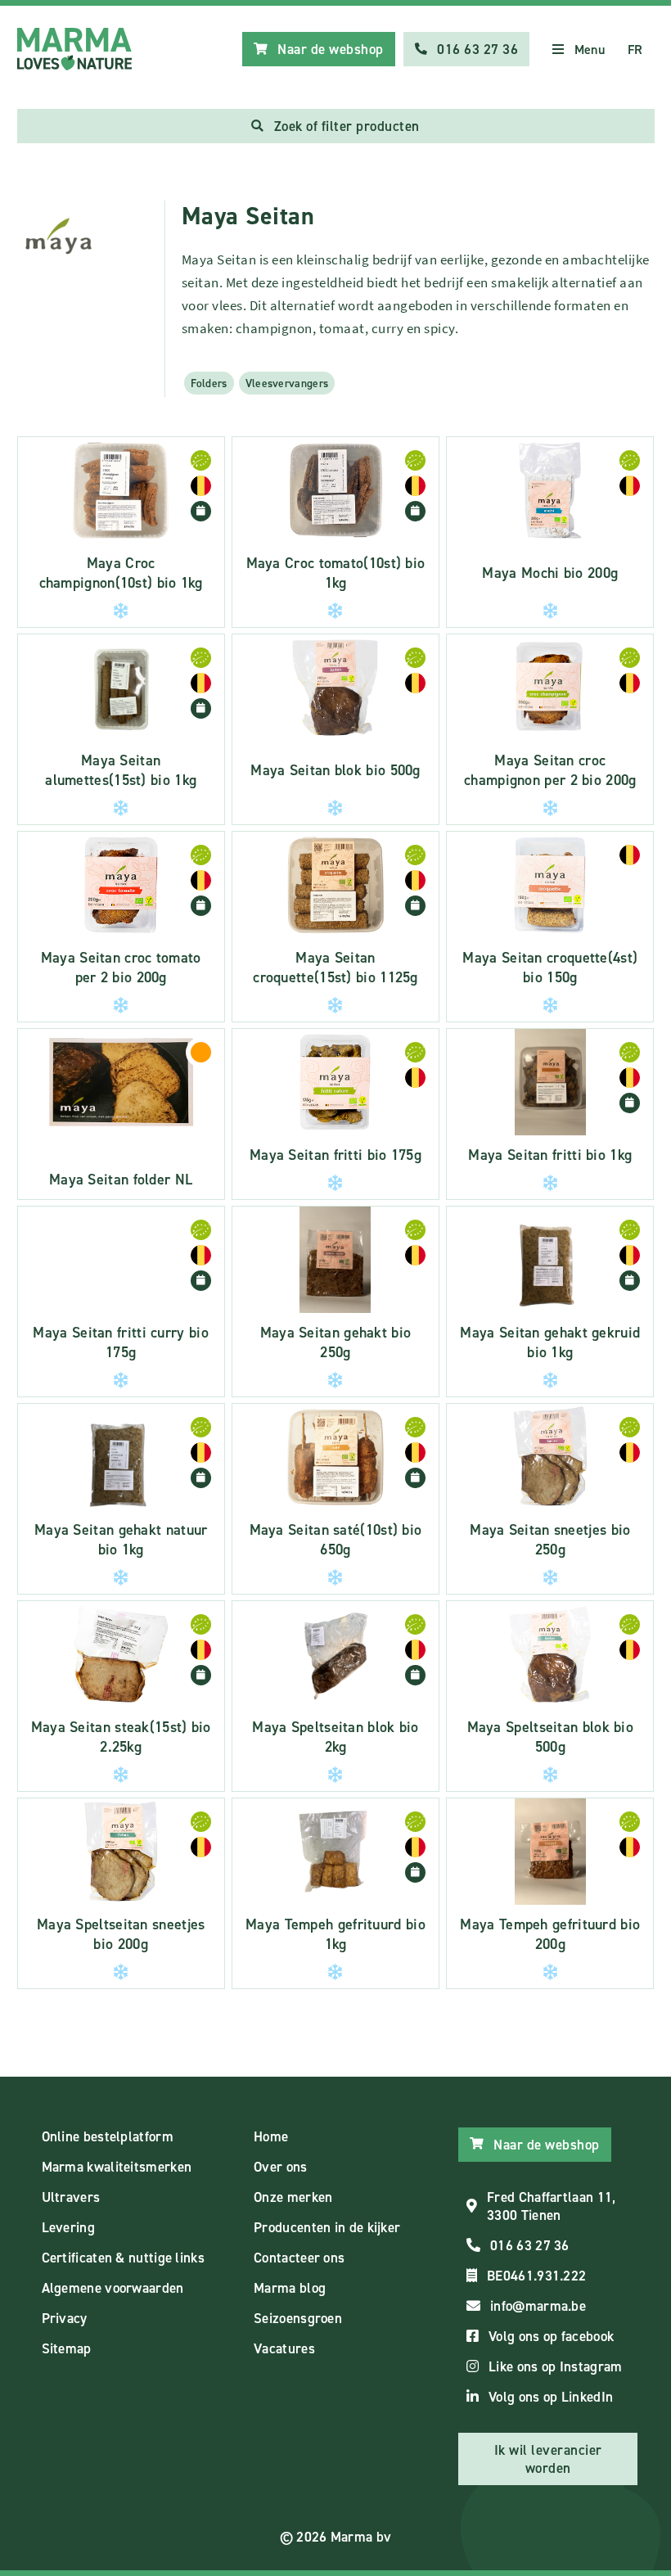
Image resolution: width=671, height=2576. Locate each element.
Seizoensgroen (298, 2318)
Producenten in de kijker (327, 2227)
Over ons (280, 2167)
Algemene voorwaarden (113, 2288)
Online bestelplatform (108, 2136)
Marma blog (290, 2288)
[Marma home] (74, 49)
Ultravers (71, 2197)
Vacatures (284, 2348)
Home (271, 2136)
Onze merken (293, 2197)
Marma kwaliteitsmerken (117, 2167)
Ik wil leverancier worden (548, 2459)
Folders (209, 383)
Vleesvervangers (287, 383)
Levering (68, 2227)
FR (635, 50)
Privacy (65, 2318)
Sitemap (67, 2348)
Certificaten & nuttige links (123, 2258)
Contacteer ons (299, 2258)
